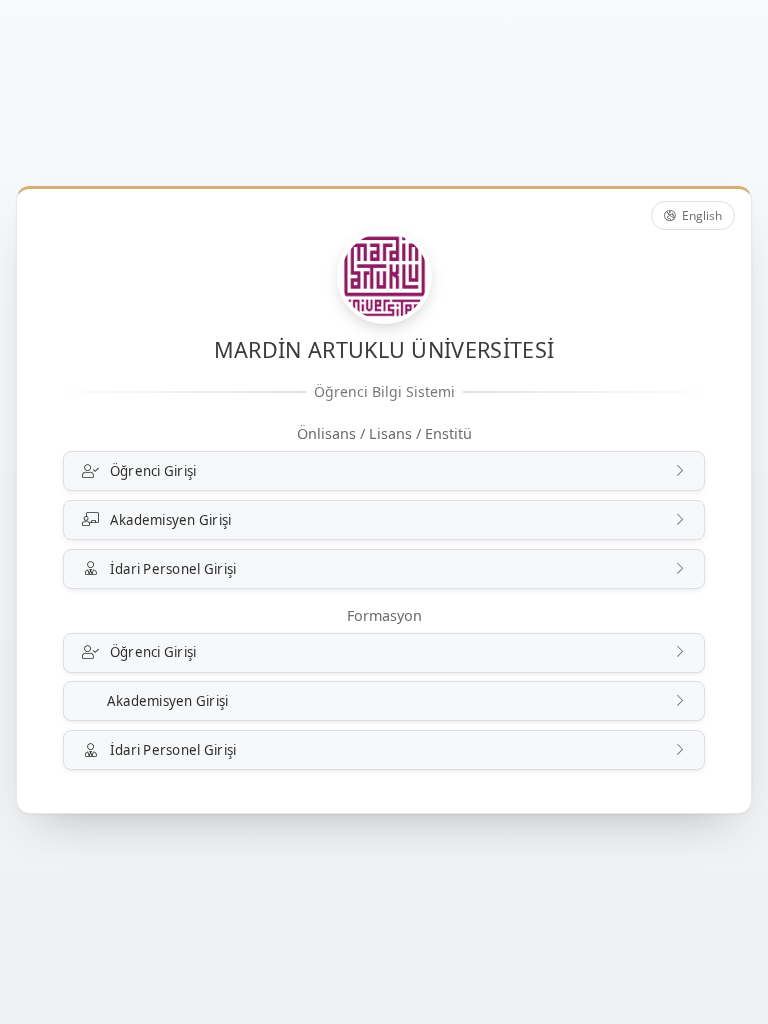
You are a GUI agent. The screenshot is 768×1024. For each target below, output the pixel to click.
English (700, 215)
